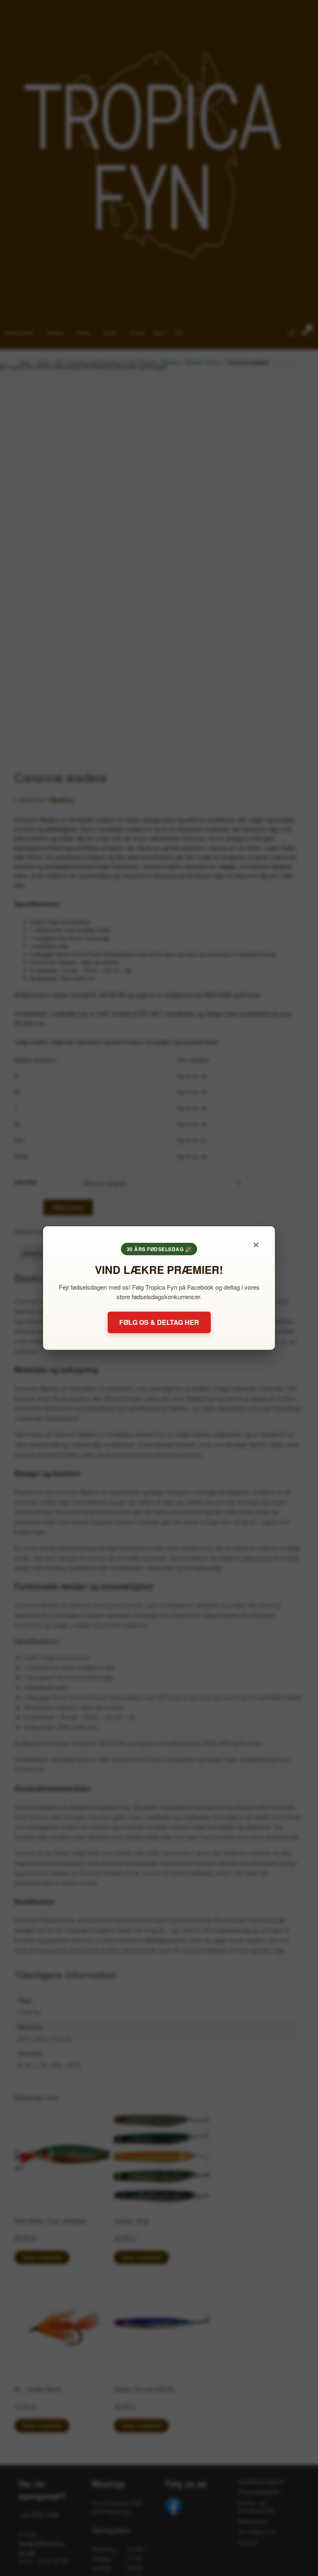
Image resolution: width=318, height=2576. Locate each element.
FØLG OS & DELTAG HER (159, 1322)
